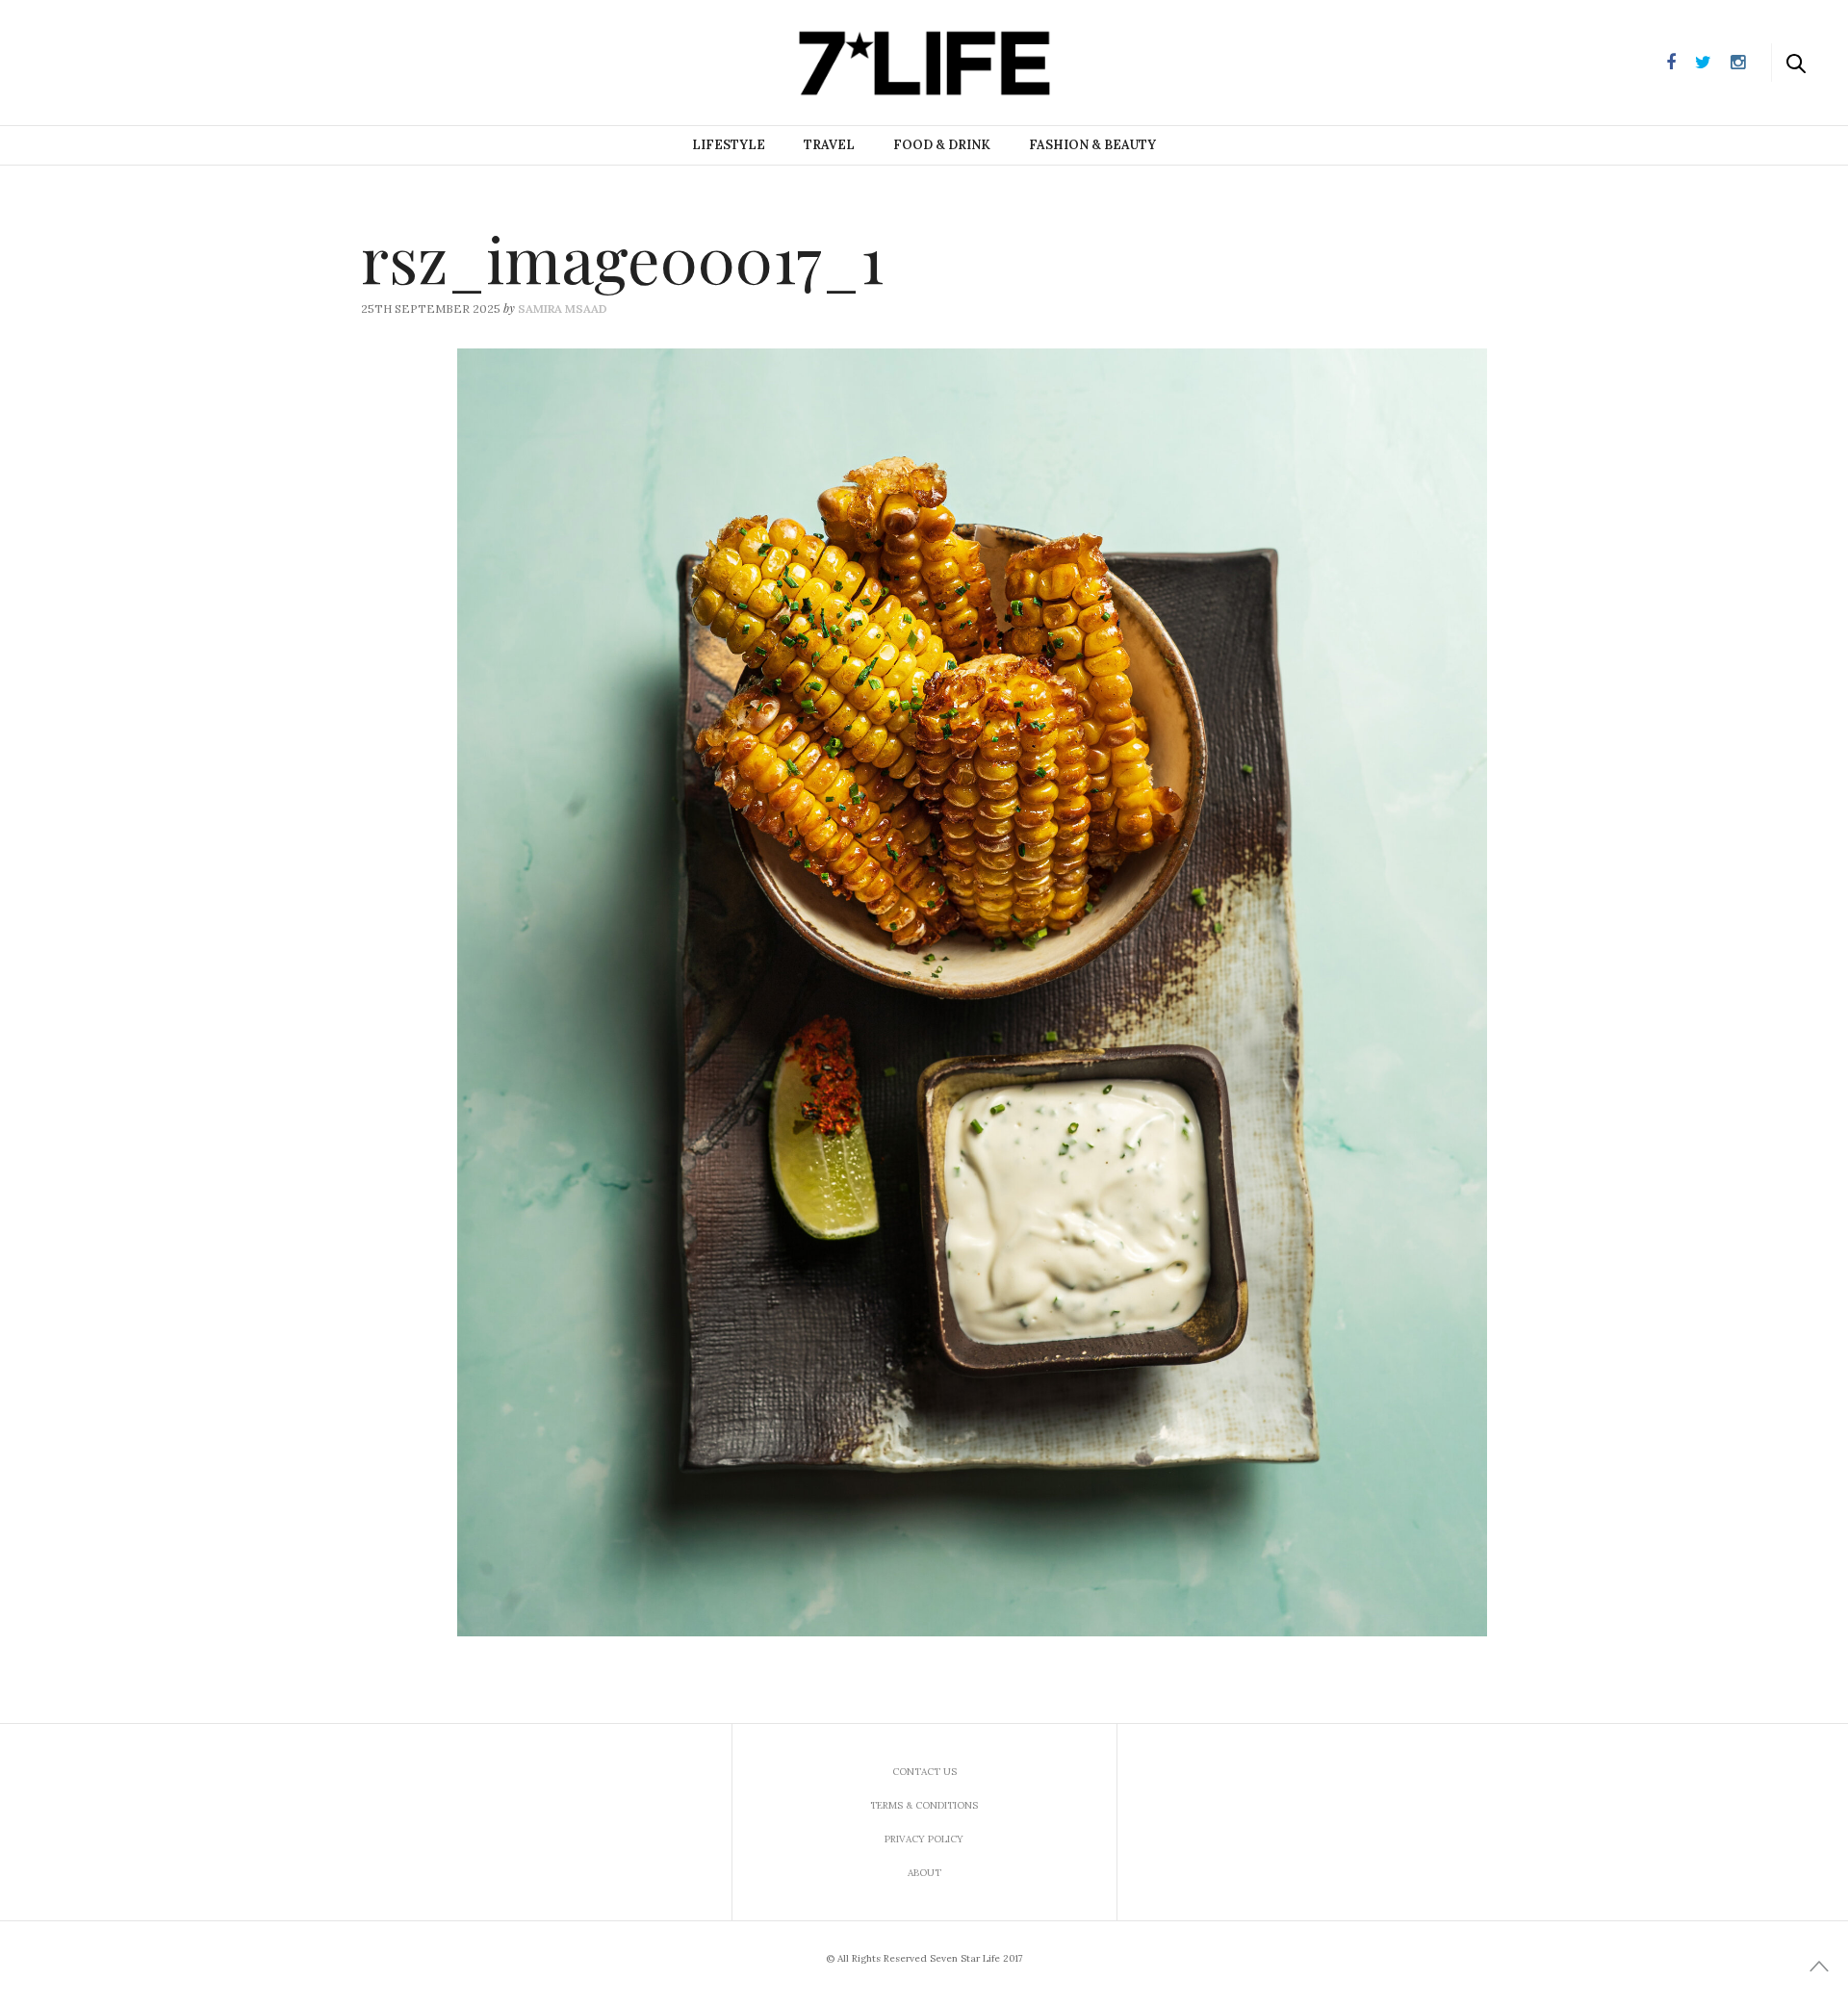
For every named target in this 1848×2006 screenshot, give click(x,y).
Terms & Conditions (924, 1805)
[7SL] (112, 61)
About (924, 1873)
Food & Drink (942, 145)
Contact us (924, 1772)
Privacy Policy (924, 1839)
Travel (829, 145)
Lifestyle (729, 145)
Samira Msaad (563, 309)
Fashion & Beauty (1092, 145)
